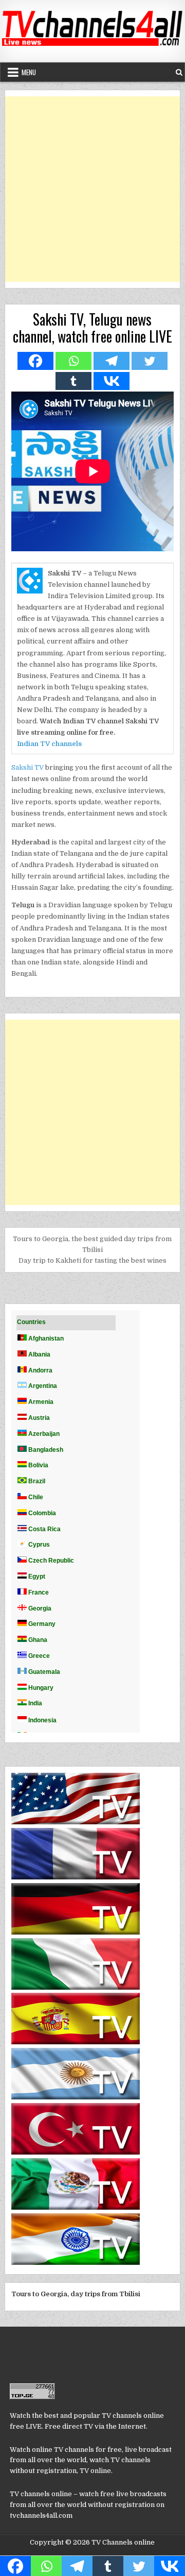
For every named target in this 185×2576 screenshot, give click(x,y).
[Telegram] (112, 361)
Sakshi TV (27, 767)
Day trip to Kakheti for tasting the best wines (92, 1260)
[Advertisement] (92, 189)
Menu (29, 72)
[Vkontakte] (112, 381)
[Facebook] (35, 361)
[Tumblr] (73, 381)
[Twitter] (150, 361)
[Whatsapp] (73, 361)
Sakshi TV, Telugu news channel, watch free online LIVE (92, 328)
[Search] (179, 72)
